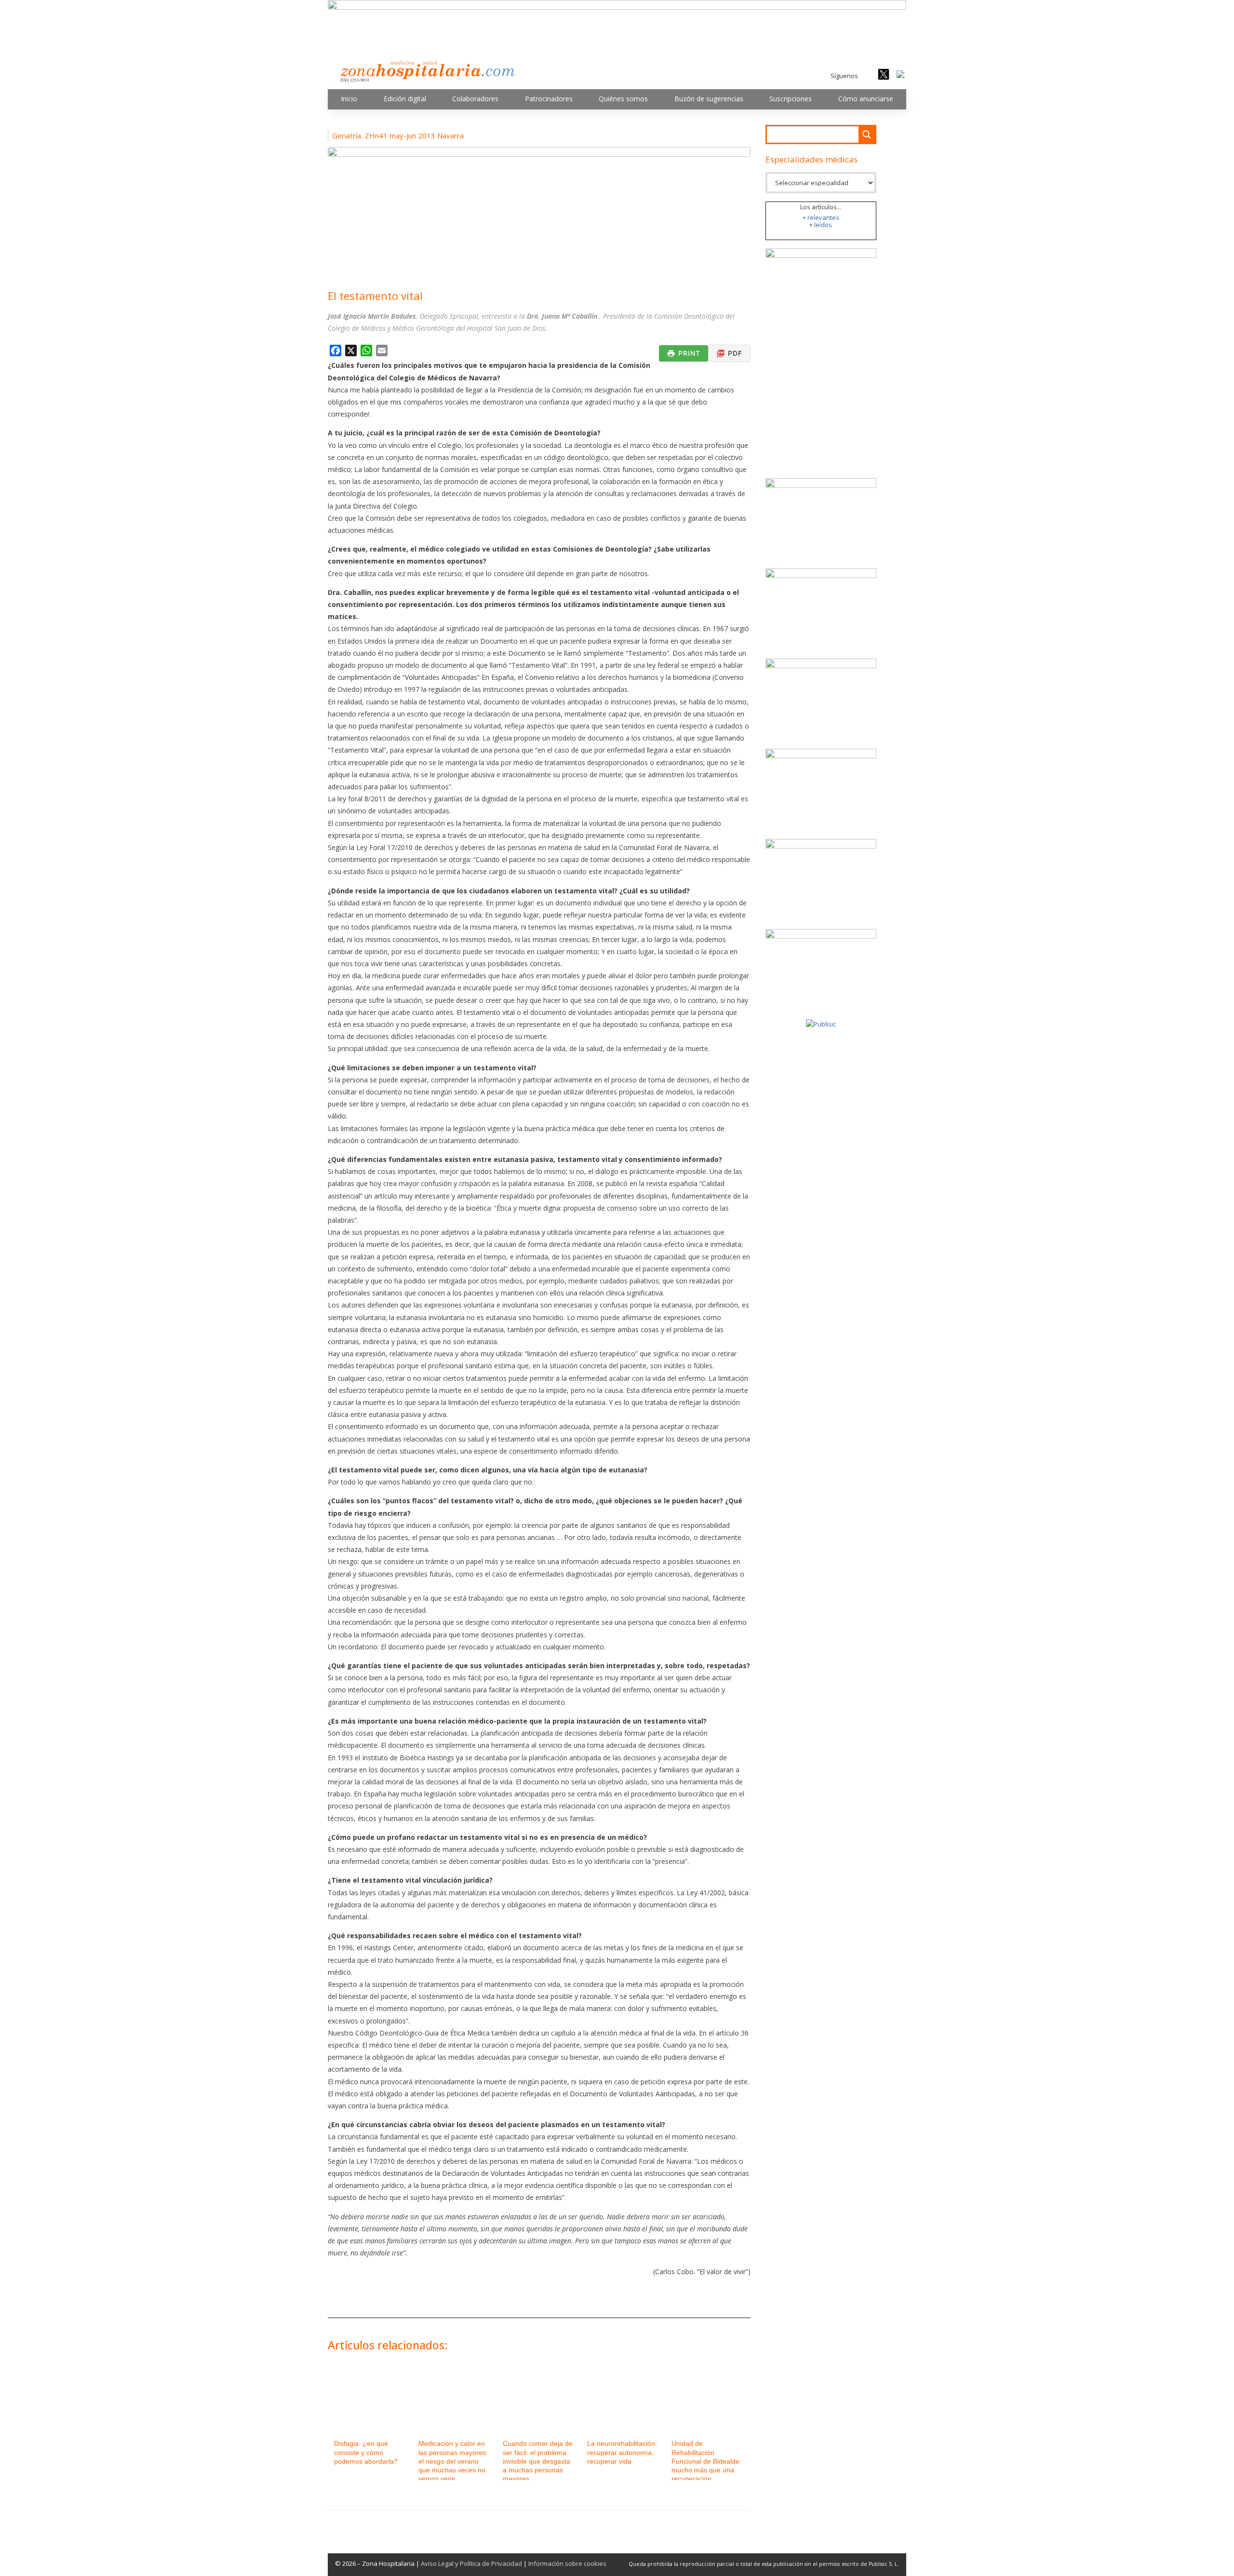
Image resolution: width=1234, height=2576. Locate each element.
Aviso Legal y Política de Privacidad (471, 2563)
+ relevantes (821, 217)
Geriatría (347, 135)
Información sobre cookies (567, 2563)
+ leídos (821, 225)
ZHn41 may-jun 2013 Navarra (414, 135)
